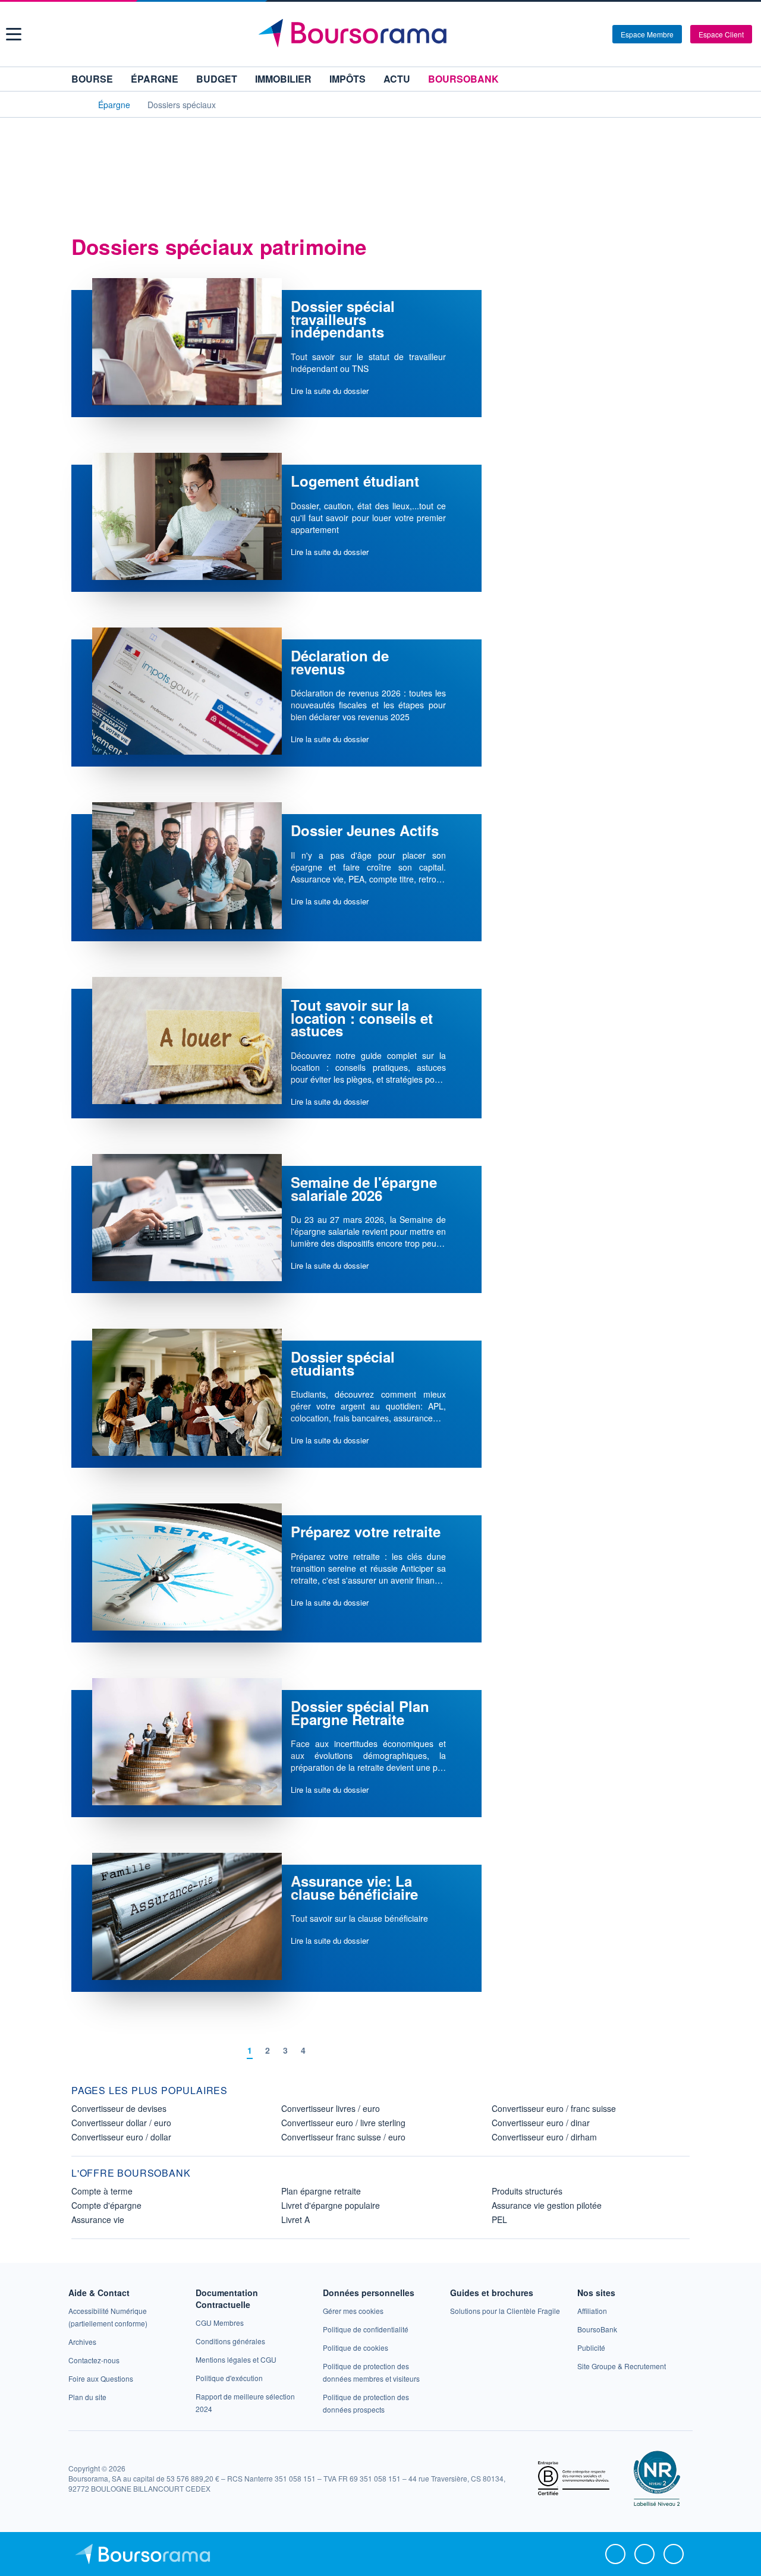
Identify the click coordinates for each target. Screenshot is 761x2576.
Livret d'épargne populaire (331, 2205)
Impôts (348, 79)
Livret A (295, 2219)
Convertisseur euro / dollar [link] (121, 2137)
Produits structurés (527, 2191)
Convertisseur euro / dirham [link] (544, 2137)
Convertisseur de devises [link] (119, 2108)
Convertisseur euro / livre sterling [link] (343, 2123)
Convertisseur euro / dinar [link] (541, 2123)
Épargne (155, 79)
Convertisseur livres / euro (331, 2108)
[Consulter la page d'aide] (599, 34)
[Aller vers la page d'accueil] (382, 34)
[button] (14, 34)
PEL (499, 2219)
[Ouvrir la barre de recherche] (584, 34)
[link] (82, 2342)
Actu (397, 79)
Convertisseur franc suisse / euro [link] (343, 2137)
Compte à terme (102, 2191)
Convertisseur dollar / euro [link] (121, 2123)
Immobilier (283, 79)
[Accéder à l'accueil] (76, 104)
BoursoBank (463, 79)
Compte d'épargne (106, 2205)
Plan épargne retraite (321, 2191)
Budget (217, 79)
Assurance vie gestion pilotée (547, 2205)
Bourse (92, 79)
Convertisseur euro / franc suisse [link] (554, 2108)
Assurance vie (98, 2219)
